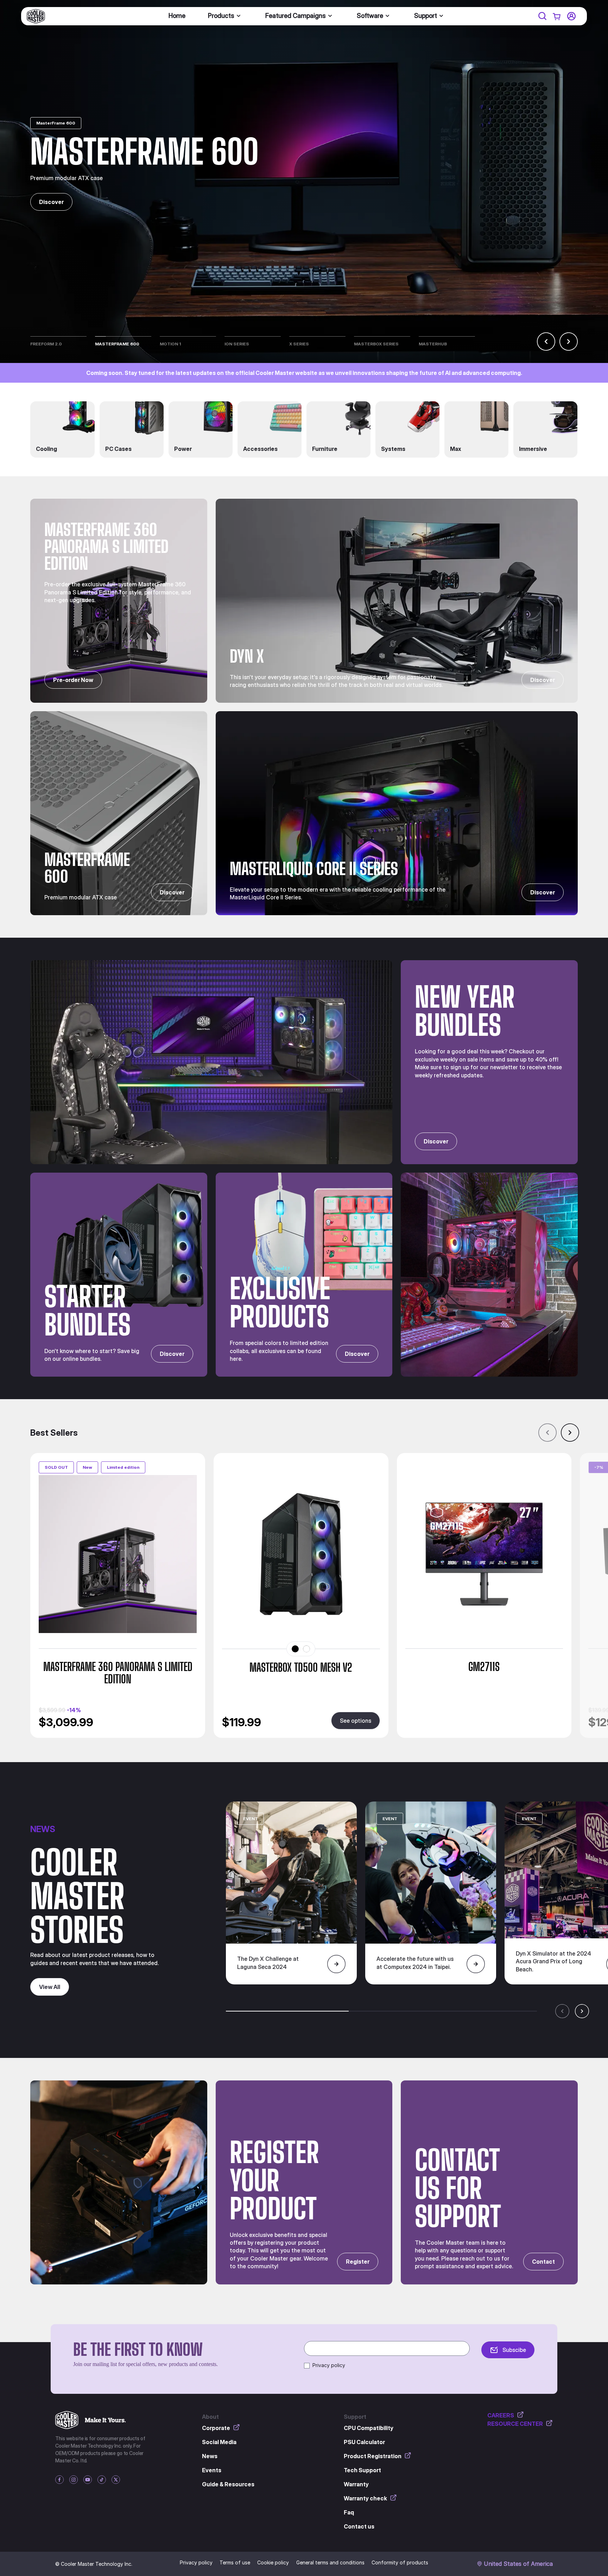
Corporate (216, 2428)
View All (50, 1987)
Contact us (359, 2526)
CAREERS (501, 2415)
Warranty (356, 2484)
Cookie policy (273, 2562)
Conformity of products (400, 2562)
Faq (349, 2512)
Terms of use (235, 2562)
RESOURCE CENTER (515, 2424)
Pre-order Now (73, 680)
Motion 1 (170, 344)
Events (212, 2470)
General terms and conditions (330, 2562)
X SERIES (299, 344)
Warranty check (365, 2498)
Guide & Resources (228, 2484)
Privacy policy (329, 2365)
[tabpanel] (319, 1595)
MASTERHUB (433, 344)
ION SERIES (237, 344)
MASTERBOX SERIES (376, 344)
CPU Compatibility (369, 2428)
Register (358, 2262)
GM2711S (484, 1667)
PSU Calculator (364, 2442)
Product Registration (373, 2456)
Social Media (219, 2442)
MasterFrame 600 (117, 344)
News (210, 2456)
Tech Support (362, 2470)
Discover (51, 202)
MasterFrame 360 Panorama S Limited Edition (118, 1673)
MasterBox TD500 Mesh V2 (301, 1668)
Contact (543, 2262)
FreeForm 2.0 (46, 344)
